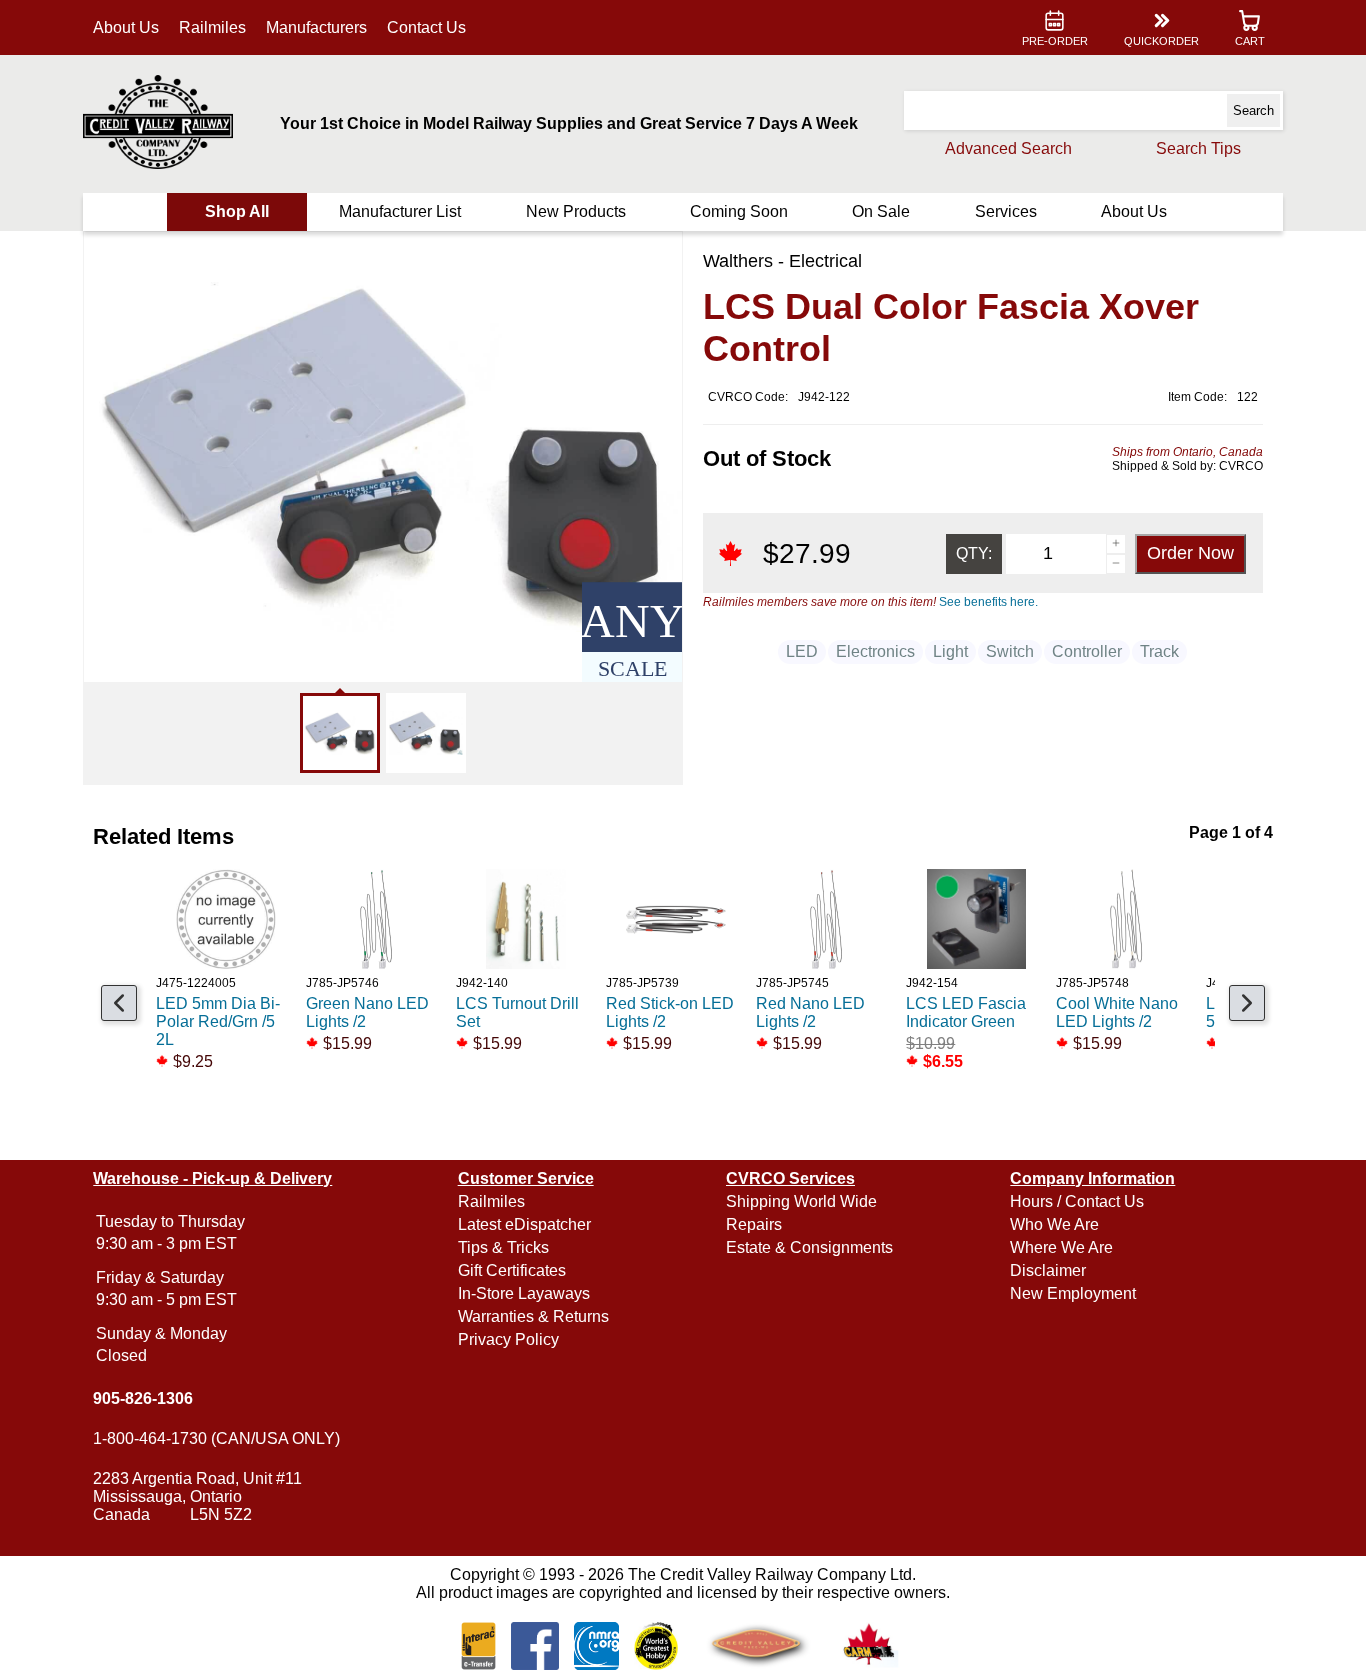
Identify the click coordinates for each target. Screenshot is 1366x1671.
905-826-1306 (143, 1398)
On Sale (881, 211)
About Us (126, 27)
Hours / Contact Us (1077, 1201)
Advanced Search (1008, 148)
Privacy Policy (508, 1339)
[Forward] (1247, 1003)
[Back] (119, 1003)
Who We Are (1054, 1224)
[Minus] (1116, 564)
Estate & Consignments (809, 1247)
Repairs (754, 1224)
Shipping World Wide (801, 1201)
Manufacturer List (400, 211)
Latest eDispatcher (524, 1224)
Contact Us (426, 27)
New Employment (1073, 1293)
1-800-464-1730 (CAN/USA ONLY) (216, 1438)
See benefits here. (988, 602)
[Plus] (1116, 544)
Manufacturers (316, 27)
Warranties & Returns (533, 1316)
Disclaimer (1048, 1270)
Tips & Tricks (503, 1247)
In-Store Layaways (524, 1293)
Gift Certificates (512, 1270)
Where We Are (1061, 1247)
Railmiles (212, 27)
